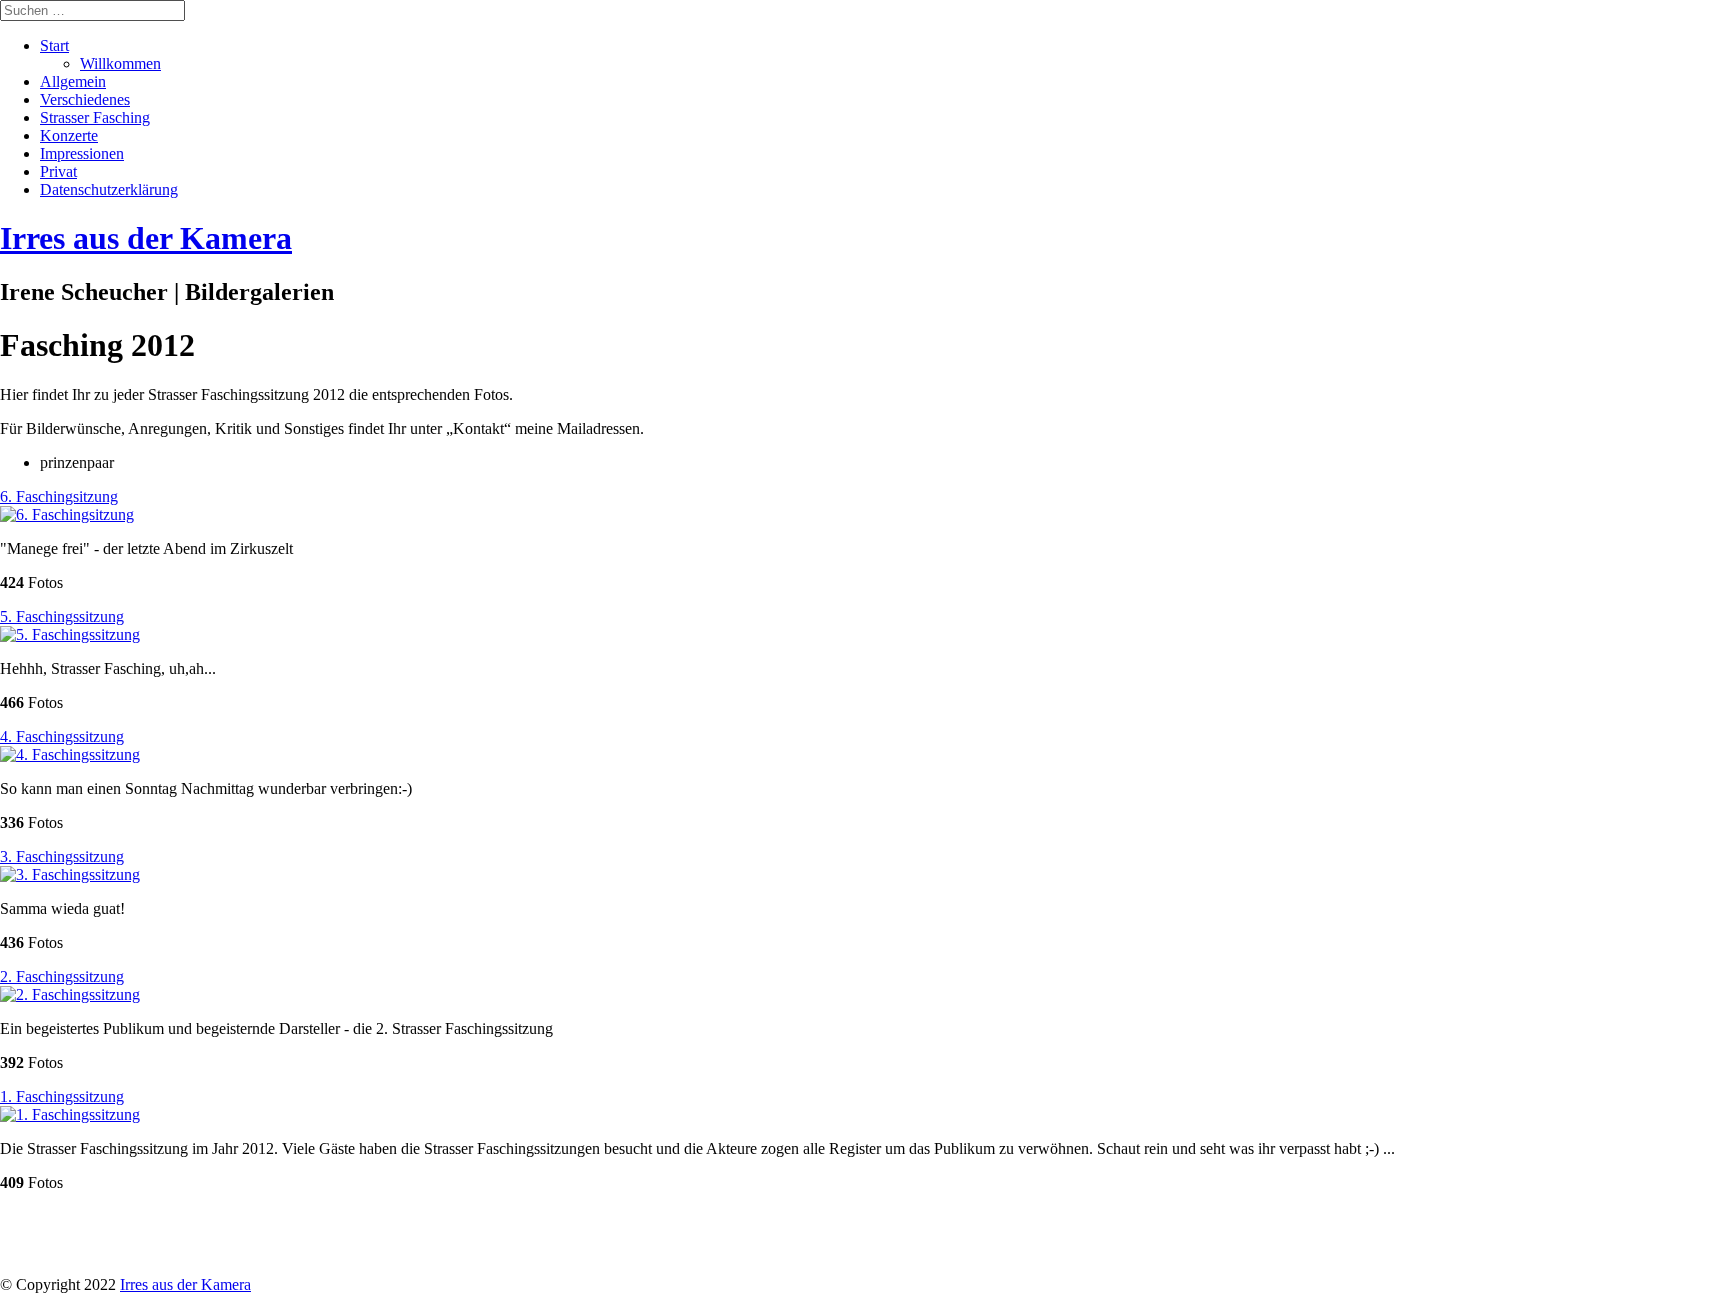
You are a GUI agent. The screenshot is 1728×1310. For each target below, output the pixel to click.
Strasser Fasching (95, 117)
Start (54, 45)
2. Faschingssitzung (62, 976)
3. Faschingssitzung (62, 856)
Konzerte (69, 135)
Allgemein (73, 81)
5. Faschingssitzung (62, 616)
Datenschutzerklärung (109, 189)
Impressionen (82, 153)
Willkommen (120, 63)
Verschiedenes (85, 99)
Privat (58, 171)
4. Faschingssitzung (62, 736)
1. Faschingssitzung (62, 1096)
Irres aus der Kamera (185, 1284)
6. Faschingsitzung (59, 496)
